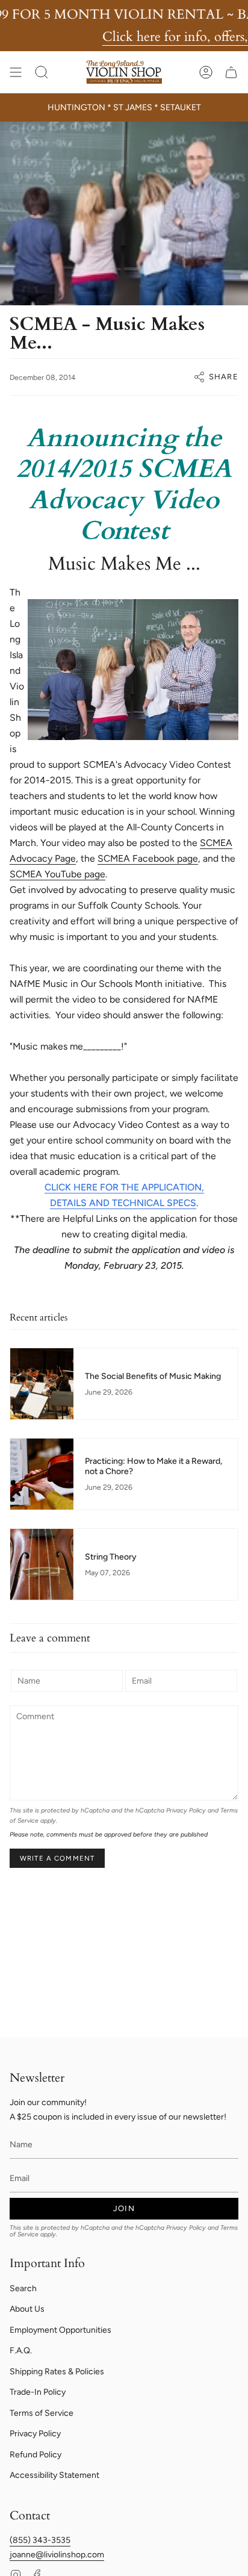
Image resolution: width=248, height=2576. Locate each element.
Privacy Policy (186, 1810)
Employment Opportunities (60, 2330)
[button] (42, 72)
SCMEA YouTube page (57, 874)
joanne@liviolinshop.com (57, 2555)
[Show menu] (16, 72)
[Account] (206, 72)
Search (23, 2288)
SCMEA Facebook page (148, 858)
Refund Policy (36, 2455)
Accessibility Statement (54, 2475)
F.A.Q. (21, 2350)
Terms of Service (42, 2413)
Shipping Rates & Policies (57, 2372)
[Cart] (231, 72)
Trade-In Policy (38, 2392)
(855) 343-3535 (40, 2540)
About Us (27, 2309)
